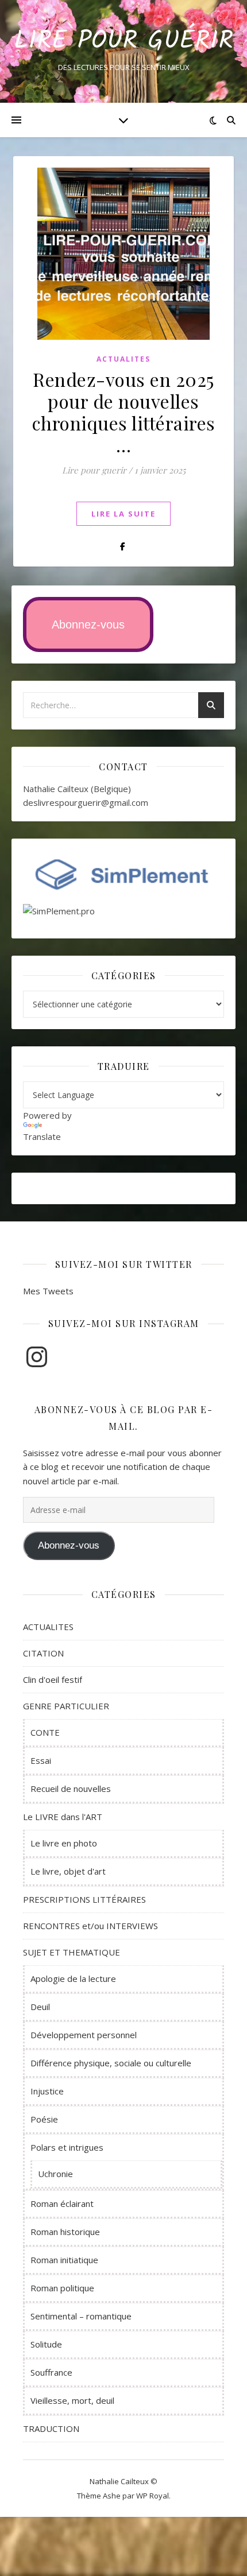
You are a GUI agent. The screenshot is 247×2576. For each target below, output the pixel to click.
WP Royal (153, 2496)
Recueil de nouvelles (71, 1789)
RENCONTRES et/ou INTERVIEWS (90, 1926)
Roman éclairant (62, 2203)
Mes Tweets (48, 1291)
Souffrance (51, 2372)
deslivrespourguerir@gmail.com (86, 802)
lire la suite (123, 514)
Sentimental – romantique (81, 2316)
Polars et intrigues (67, 2147)
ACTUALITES (123, 359)
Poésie (44, 2119)
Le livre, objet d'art (68, 1871)
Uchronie (55, 2174)
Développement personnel (84, 2035)
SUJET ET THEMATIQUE (72, 1952)
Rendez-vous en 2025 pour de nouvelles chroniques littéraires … (124, 412)
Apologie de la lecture (73, 1978)
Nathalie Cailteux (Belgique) (77, 789)
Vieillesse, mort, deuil (72, 2400)
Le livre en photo (64, 1843)
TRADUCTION (51, 2428)
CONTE (45, 1732)
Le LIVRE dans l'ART (63, 1817)
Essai (41, 1760)
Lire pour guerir (94, 470)
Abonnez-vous (88, 624)
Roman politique (62, 2288)
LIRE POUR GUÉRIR (123, 42)
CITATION (43, 1653)
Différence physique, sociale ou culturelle (111, 2063)
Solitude (46, 2344)
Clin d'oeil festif (53, 1679)
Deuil (40, 2007)
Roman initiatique (64, 2260)
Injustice (47, 2091)
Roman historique (65, 2232)
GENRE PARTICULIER (66, 1706)
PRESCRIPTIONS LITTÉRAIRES (84, 1899)
